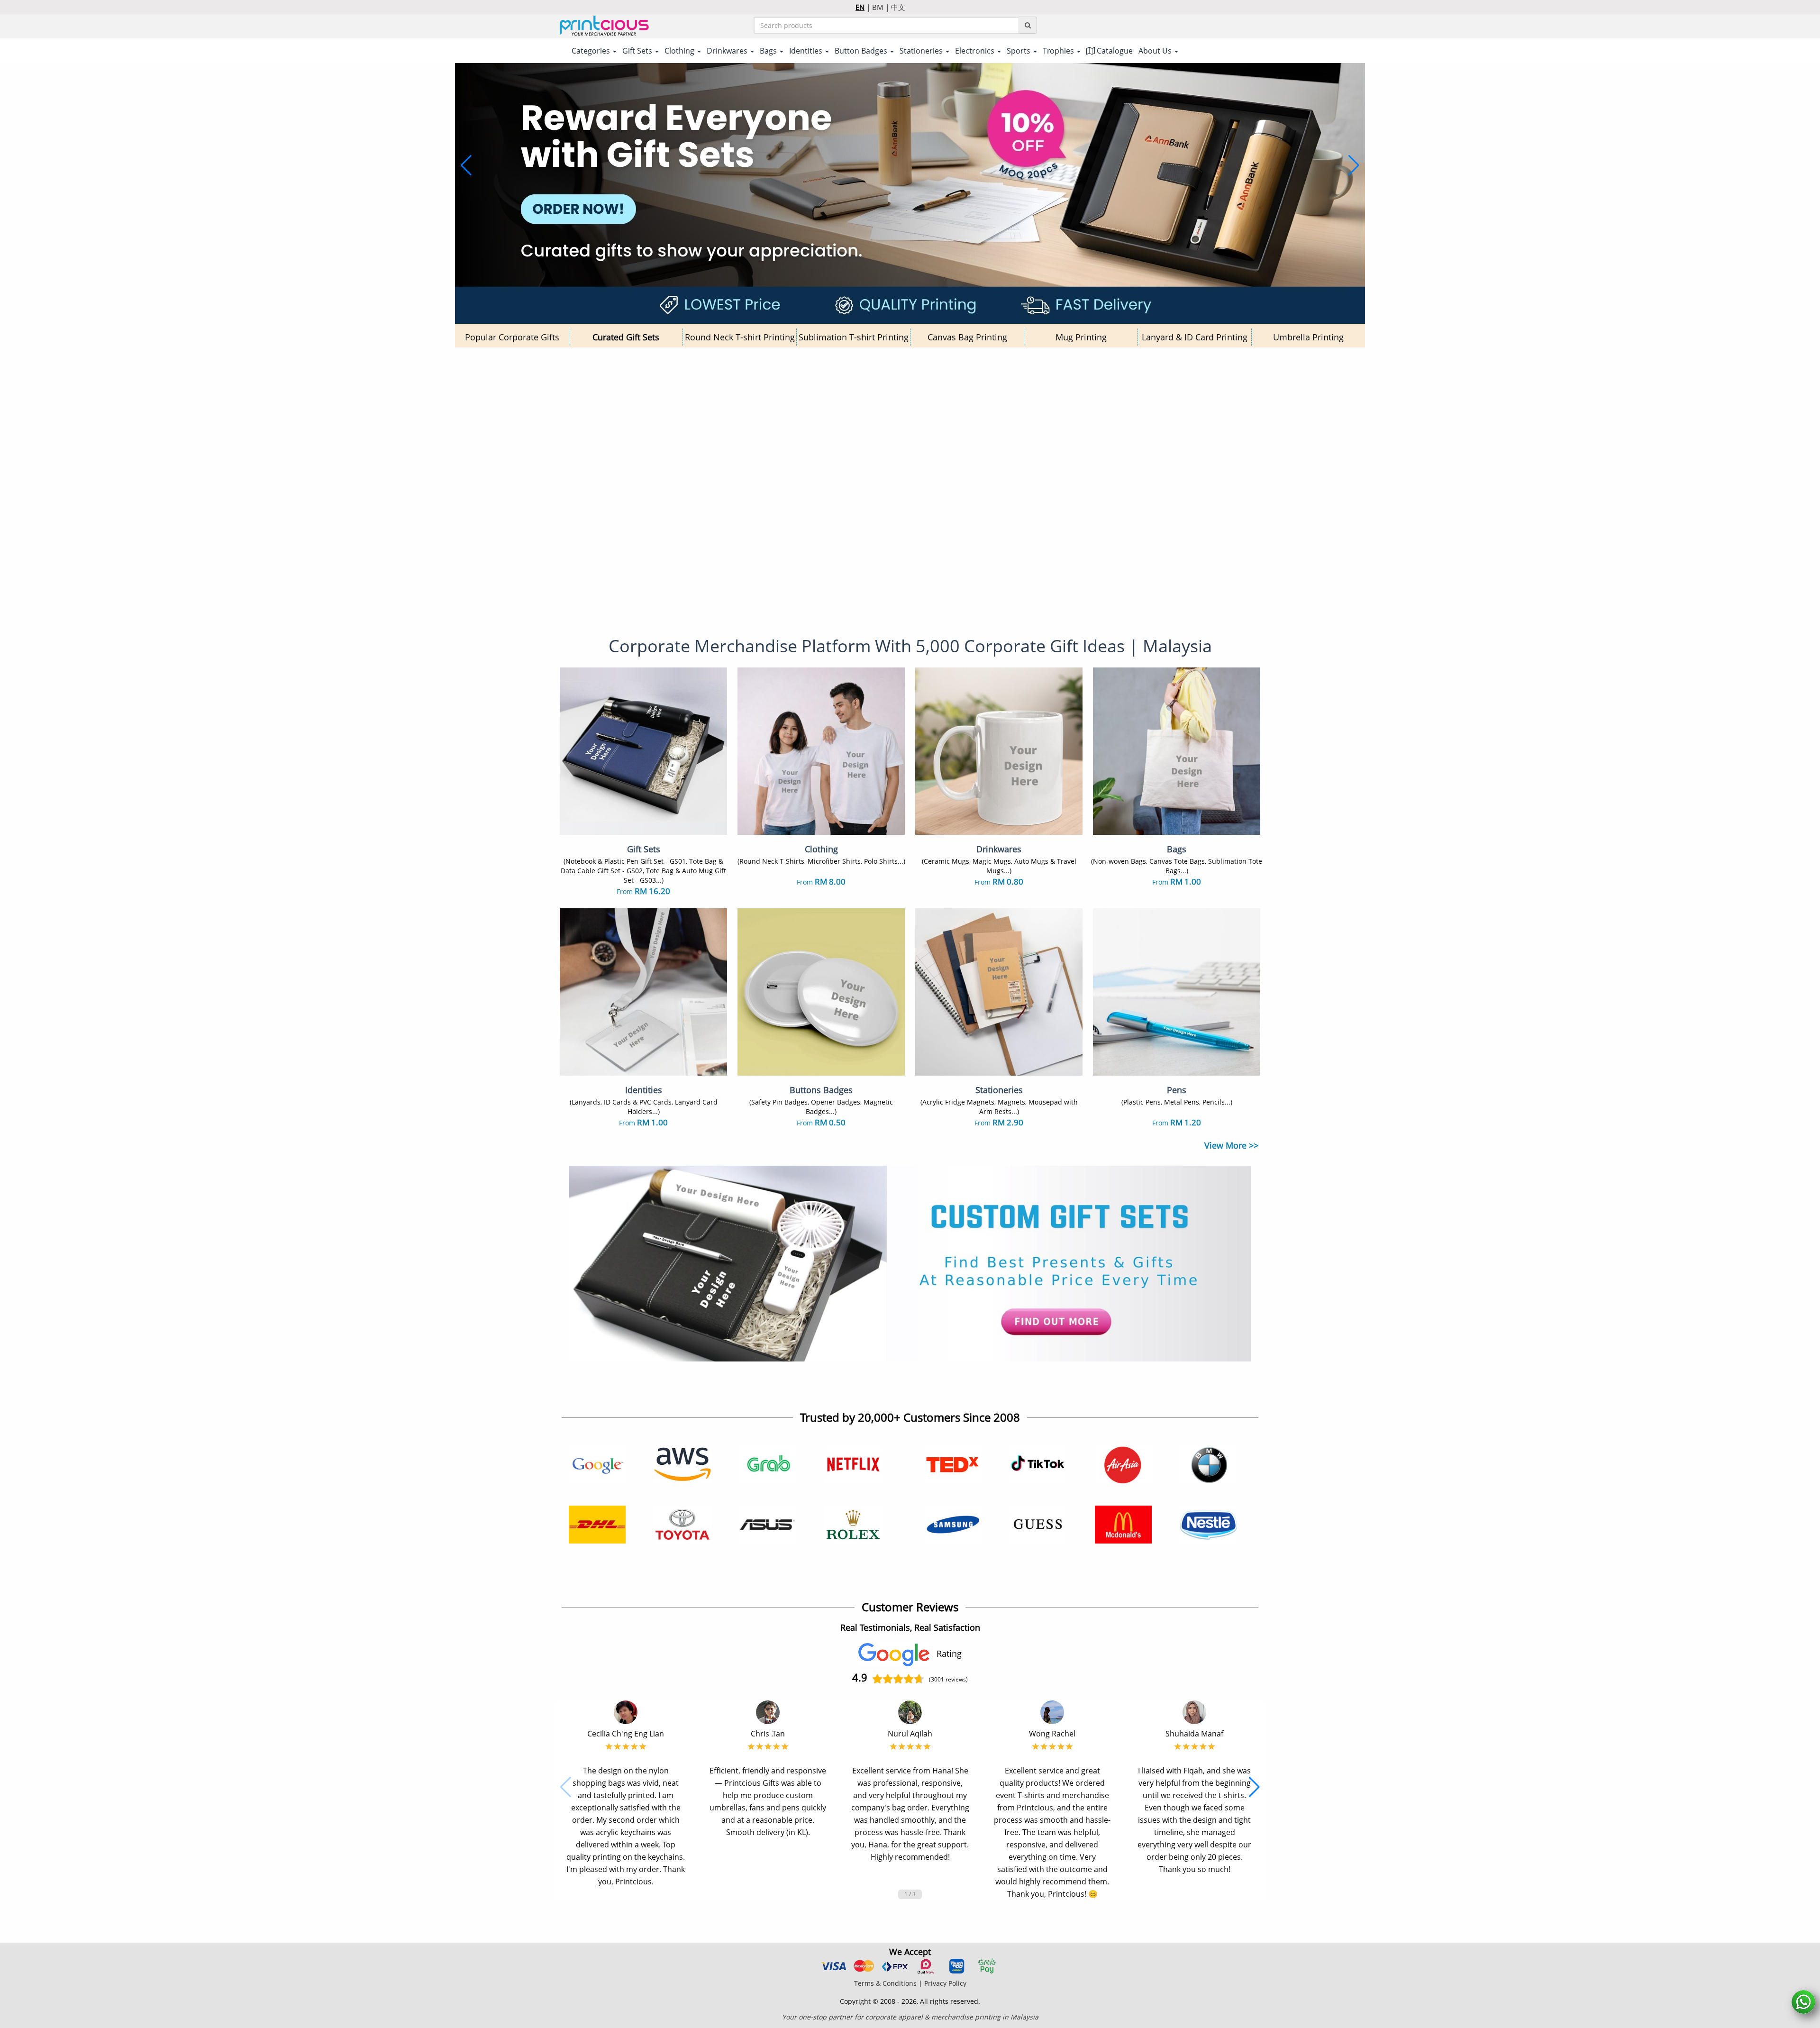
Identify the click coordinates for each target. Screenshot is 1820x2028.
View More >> (1231, 1145)
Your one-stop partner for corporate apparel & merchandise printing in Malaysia (910, 2017)
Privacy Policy (945, 1983)
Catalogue (1114, 51)
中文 (898, 7)
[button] (466, 165)
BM (878, 7)
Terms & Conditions (885, 1983)
